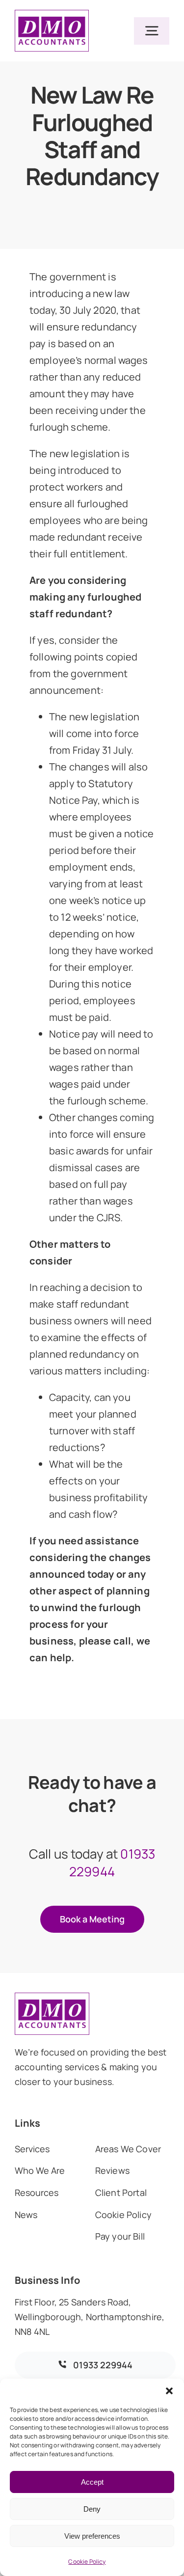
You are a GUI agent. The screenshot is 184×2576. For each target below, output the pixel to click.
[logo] (52, 14)
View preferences (92, 2536)
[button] (169, 2391)
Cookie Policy (87, 2562)
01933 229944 (112, 1863)
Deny (92, 2509)
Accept (92, 2482)
